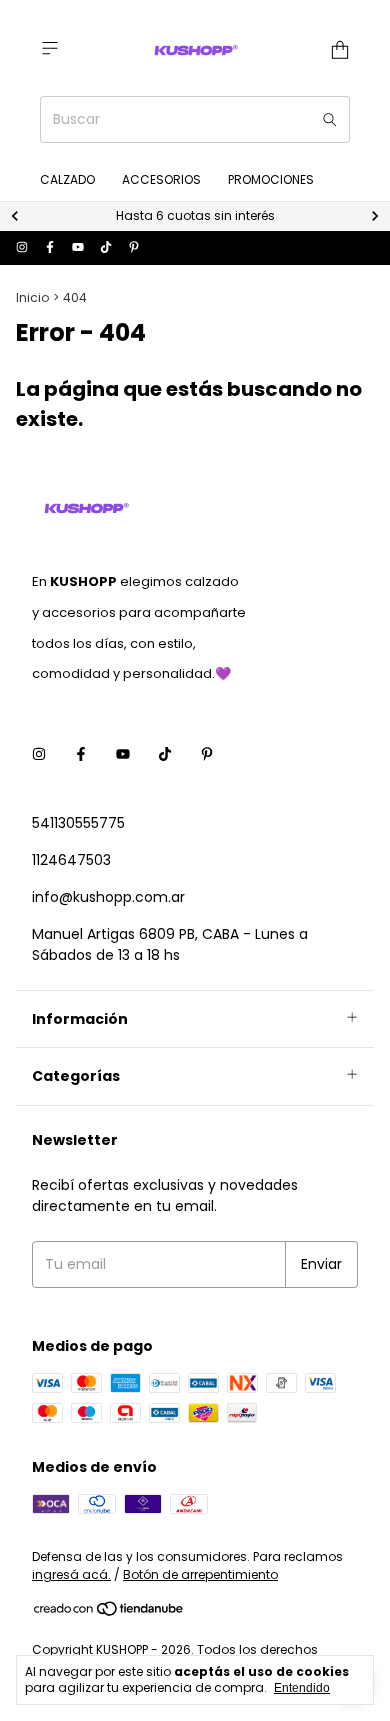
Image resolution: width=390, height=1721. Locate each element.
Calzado (67, 179)
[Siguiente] (375, 216)
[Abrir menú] (50, 48)
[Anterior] (15, 216)
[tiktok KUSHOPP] (106, 248)
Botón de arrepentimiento (200, 1574)
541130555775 (78, 823)
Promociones (271, 179)
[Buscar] (330, 119)
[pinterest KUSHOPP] (134, 248)
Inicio (32, 297)
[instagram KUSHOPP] (22, 248)
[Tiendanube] (109, 1612)
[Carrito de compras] (340, 50)
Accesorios (161, 179)
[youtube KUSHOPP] (78, 248)
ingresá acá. (71, 1574)
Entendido (302, 1688)
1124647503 (71, 860)
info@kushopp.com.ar (108, 897)
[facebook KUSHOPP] (50, 248)
